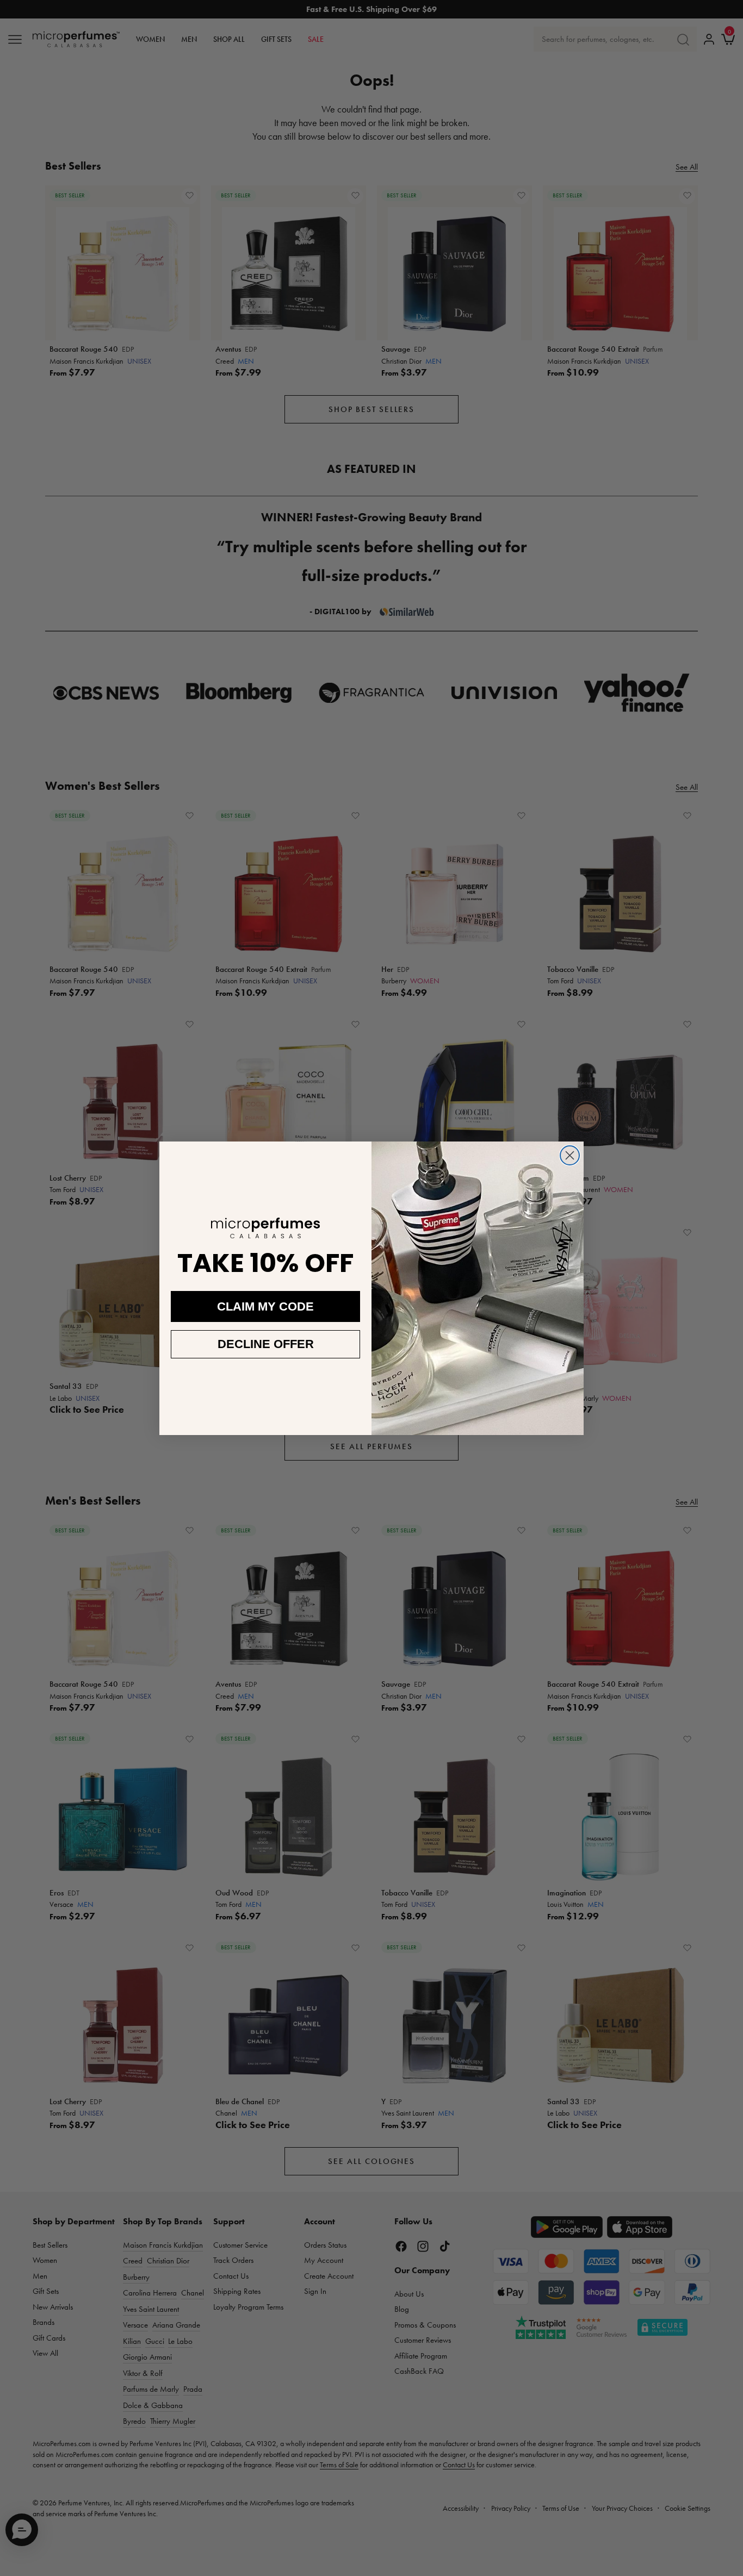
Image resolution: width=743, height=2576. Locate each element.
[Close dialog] (570, 1155)
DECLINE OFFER (266, 1344)
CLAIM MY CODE (265, 1306)
